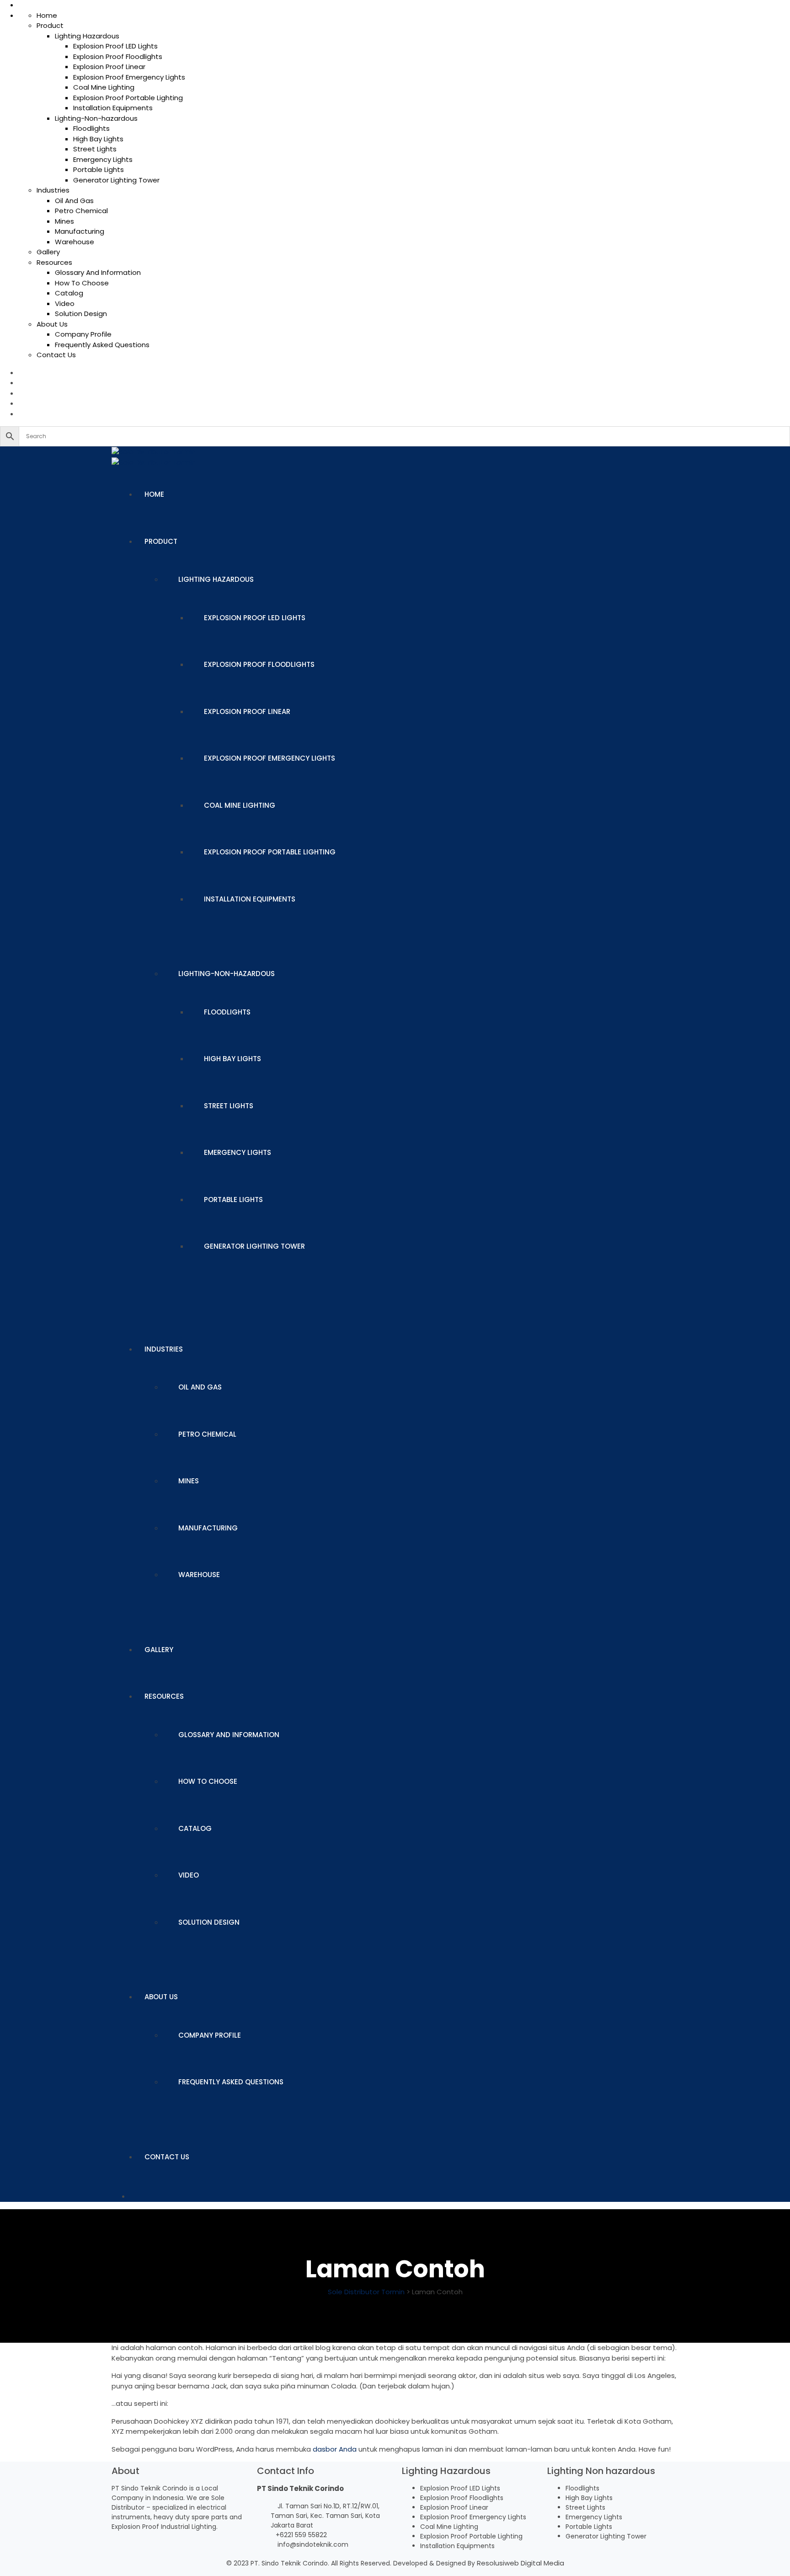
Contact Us (56, 355)
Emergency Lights (103, 159)
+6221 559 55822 (301, 2535)
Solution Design (81, 314)
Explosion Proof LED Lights (115, 46)
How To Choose (82, 283)
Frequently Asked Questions (102, 345)
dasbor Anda (335, 2449)
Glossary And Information (98, 272)
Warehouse (75, 242)
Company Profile (83, 334)
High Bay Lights (98, 139)
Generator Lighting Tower (116, 180)
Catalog (69, 293)
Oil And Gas (74, 201)
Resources (54, 262)
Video (65, 303)
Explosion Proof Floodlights (118, 56)
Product (50, 25)
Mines (64, 221)
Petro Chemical (81, 211)
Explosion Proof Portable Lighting (128, 98)
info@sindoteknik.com (313, 2544)
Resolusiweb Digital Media (520, 2563)
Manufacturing (80, 231)
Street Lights (95, 149)
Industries (53, 190)
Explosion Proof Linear (109, 67)
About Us (52, 324)
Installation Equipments (113, 108)
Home (47, 15)
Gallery (48, 252)
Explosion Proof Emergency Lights (129, 77)
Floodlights (91, 128)
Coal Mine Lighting (104, 87)
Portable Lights (99, 169)
